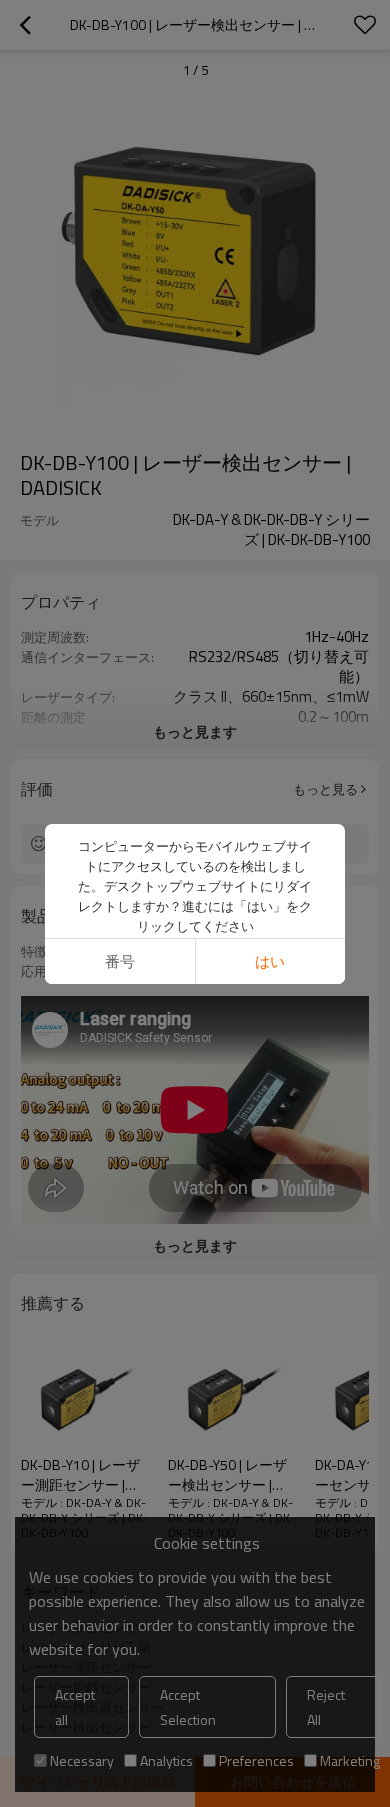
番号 (120, 961)
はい (270, 961)
